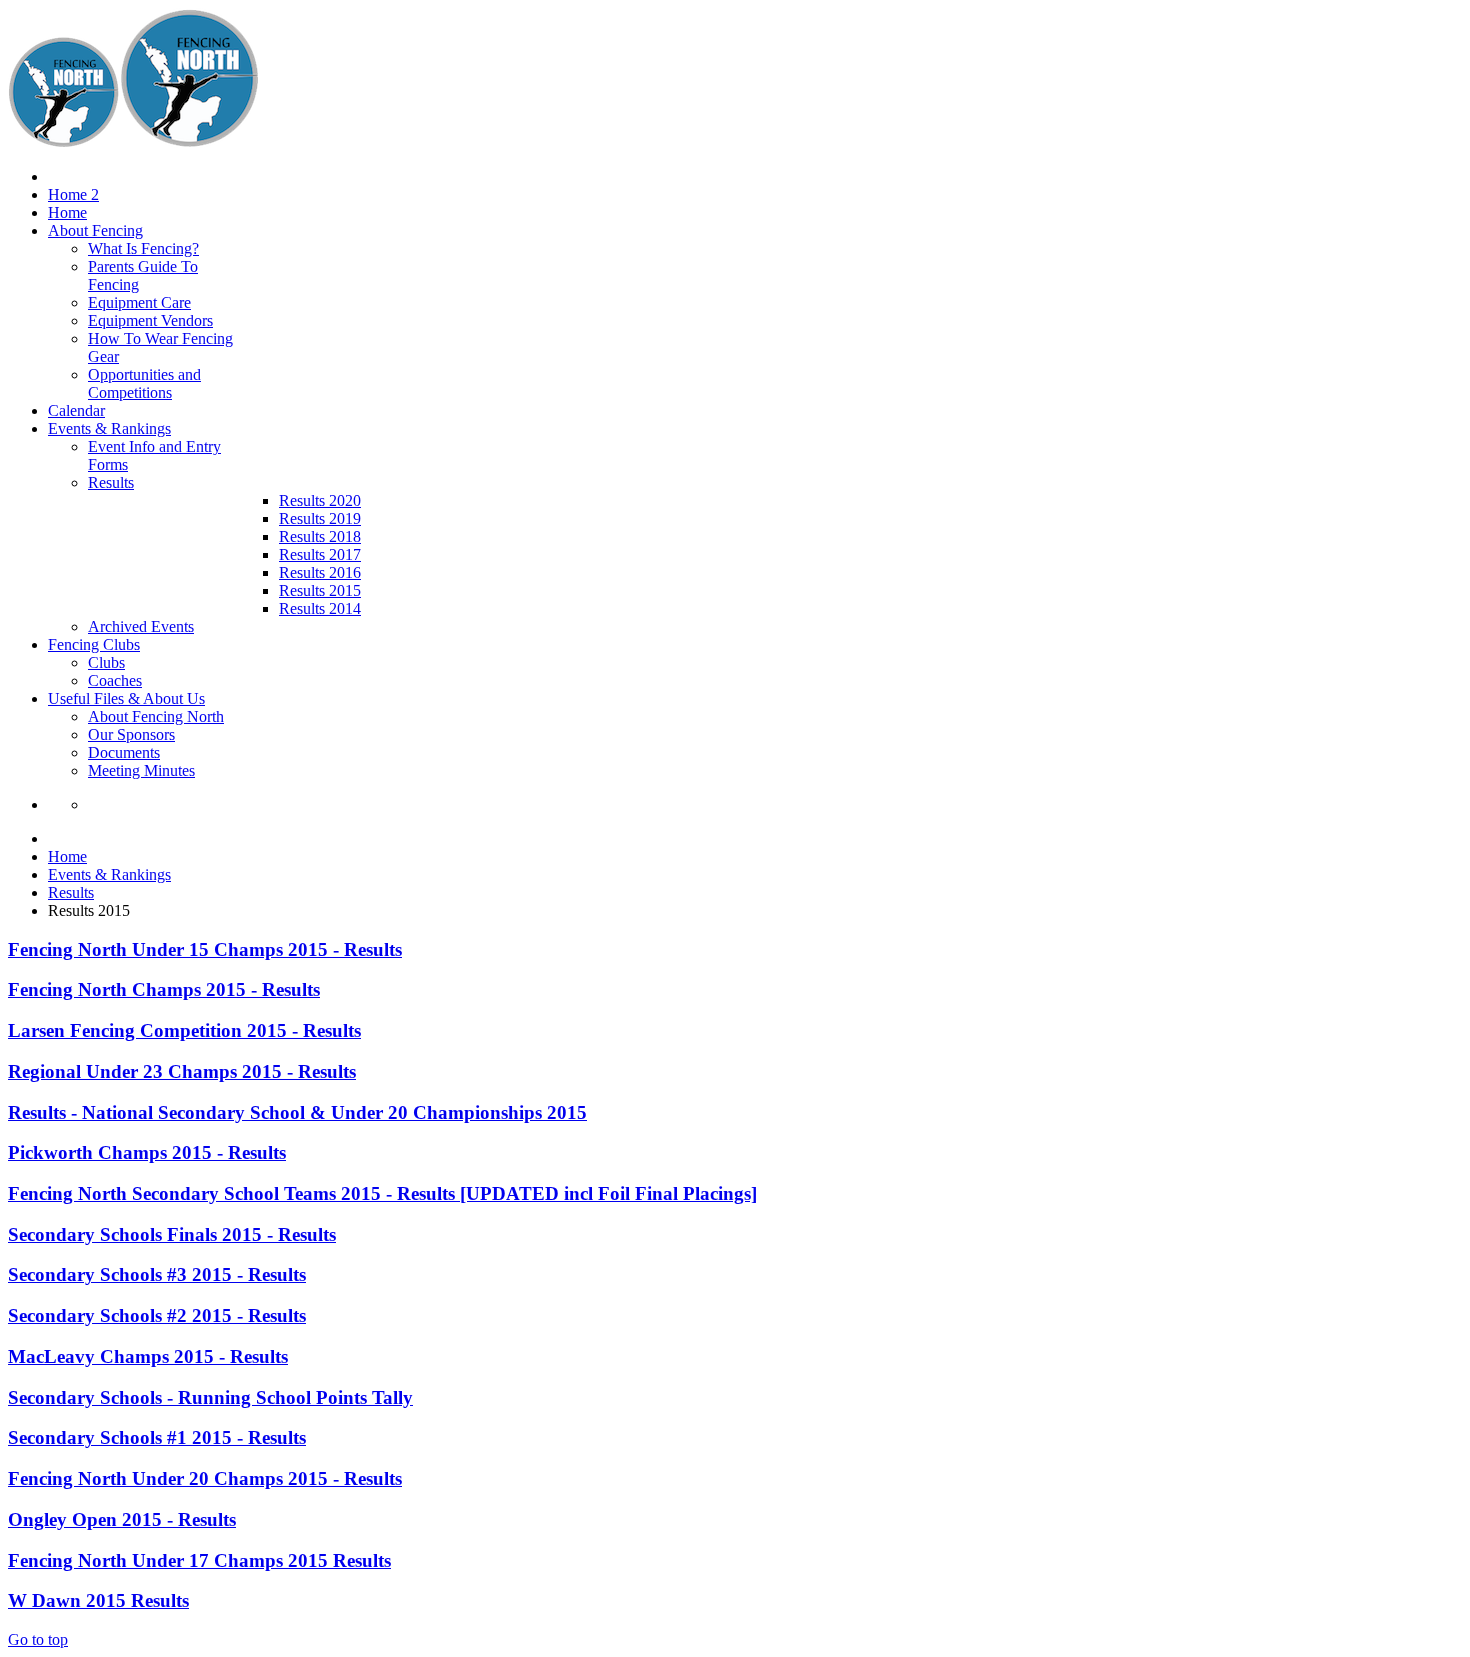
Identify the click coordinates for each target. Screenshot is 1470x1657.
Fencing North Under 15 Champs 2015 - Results (205, 949)
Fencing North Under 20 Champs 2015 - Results (205, 1478)
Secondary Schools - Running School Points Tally (210, 1397)
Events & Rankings (109, 874)
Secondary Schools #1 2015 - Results (157, 1437)
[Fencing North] (134, 142)
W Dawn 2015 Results (98, 1600)
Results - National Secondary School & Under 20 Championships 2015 (297, 1112)
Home (67, 856)
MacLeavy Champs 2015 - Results (148, 1356)
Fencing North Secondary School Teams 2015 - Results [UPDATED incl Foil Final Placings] (382, 1193)
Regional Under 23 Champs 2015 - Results (182, 1071)
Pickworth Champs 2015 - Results (147, 1152)
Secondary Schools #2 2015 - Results (157, 1315)
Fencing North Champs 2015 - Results (164, 989)
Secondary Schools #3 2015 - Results (157, 1274)
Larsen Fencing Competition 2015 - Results (184, 1030)
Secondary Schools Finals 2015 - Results (172, 1234)
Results (71, 892)
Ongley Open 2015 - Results (122, 1519)
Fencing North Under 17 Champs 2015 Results (199, 1560)
